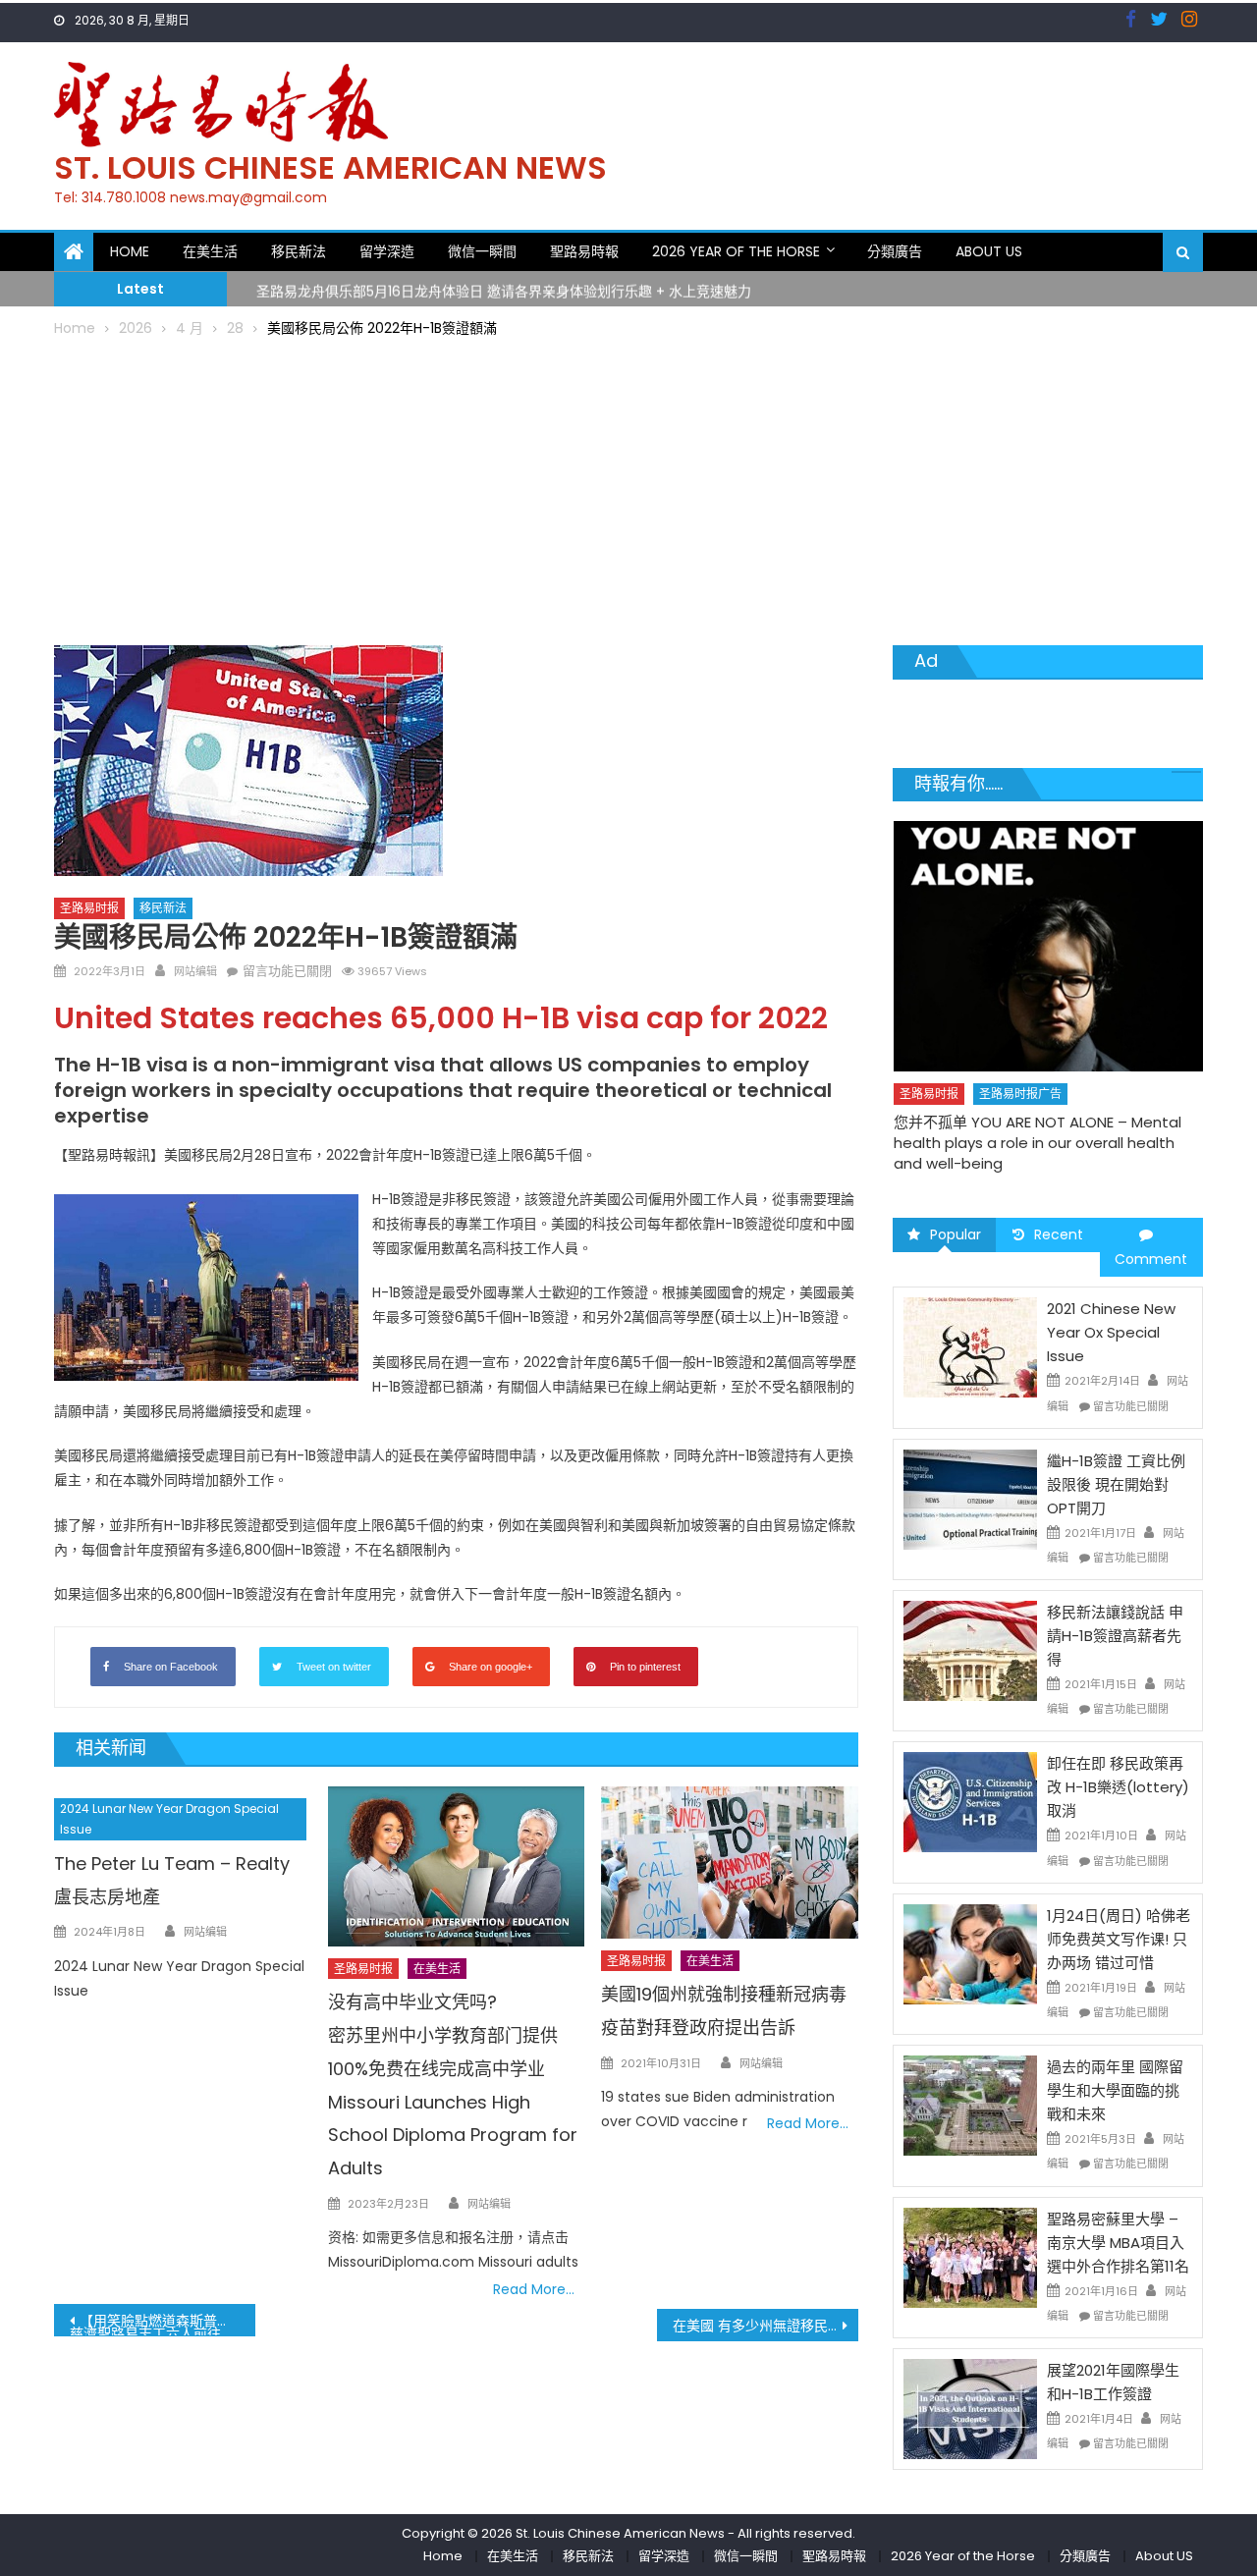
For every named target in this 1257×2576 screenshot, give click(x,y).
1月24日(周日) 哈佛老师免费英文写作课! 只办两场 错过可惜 (1119, 1939)
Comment (1151, 1259)
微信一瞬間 (482, 251)
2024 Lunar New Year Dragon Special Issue (169, 1819)
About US (989, 251)
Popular (956, 1234)
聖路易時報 (584, 251)
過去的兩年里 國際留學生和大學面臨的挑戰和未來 (1115, 2090)
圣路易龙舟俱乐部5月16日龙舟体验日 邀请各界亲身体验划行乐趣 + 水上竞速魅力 (504, 288)
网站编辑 (195, 971)
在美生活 (210, 251)
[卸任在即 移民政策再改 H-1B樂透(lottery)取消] (970, 1801)
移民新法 (299, 251)
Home (130, 251)
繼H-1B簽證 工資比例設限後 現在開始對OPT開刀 (1116, 1484)
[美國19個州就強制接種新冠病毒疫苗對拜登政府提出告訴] (730, 1863)
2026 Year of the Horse (736, 251)
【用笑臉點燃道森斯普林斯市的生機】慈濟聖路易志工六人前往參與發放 (163, 2324)
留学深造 (387, 251)
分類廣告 (895, 251)
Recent (1059, 1234)
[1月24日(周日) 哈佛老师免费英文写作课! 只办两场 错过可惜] (970, 1953)
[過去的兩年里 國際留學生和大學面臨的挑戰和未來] (970, 2105)
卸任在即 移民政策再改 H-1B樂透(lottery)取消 (1118, 1787)
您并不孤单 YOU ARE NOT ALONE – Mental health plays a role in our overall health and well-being (1038, 1143)
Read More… (534, 2289)
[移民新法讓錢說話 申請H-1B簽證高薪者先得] (970, 1650)
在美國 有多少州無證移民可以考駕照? (765, 2326)
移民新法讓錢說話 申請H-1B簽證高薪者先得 (1115, 1636)
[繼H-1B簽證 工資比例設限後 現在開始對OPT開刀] (970, 1499)
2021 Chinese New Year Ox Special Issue (1111, 1332)
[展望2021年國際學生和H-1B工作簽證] (970, 2408)
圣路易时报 (89, 908)
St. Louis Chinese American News (330, 167)
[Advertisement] (628, 488)
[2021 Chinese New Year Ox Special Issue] (970, 1346)
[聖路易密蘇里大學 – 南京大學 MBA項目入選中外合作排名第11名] (970, 2256)
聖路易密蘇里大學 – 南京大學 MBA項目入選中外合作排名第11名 (1118, 2243)
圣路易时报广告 (1020, 1094)
